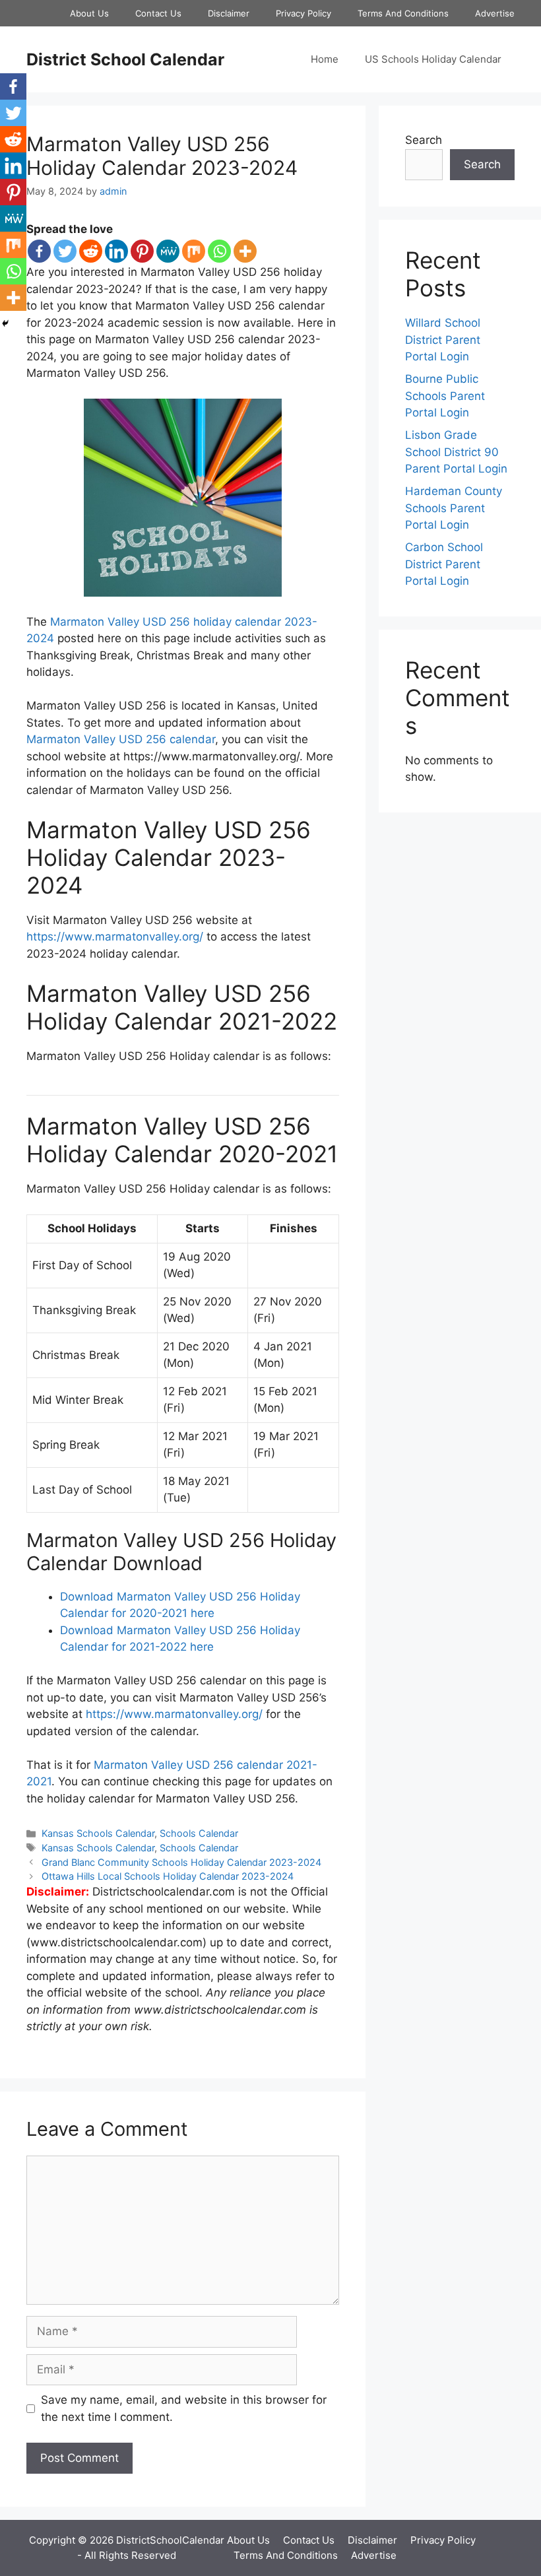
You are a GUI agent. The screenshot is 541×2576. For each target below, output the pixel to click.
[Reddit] (91, 251)
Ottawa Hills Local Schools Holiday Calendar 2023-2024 (168, 1876)
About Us (89, 13)
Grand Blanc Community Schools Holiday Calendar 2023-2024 (181, 1862)
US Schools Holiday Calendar (433, 59)
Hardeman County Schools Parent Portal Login (454, 508)
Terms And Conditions (403, 13)
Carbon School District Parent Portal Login (444, 564)
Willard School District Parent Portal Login (443, 340)
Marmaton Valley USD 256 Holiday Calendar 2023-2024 (162, 156)
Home (325, 59)
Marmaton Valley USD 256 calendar (121, 739)
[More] (245, 251)
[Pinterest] (142, 251)
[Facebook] (39, 251)
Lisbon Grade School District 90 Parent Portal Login (456, 452)
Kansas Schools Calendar (98, 1833)
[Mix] (194, 251)
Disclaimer (229, 13)
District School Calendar (125, 59)
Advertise (495, 13)
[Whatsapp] (219, 251)
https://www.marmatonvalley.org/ (115, 937)
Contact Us (158, 13)
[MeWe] (168, 251)
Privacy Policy (303, 13)
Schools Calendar (199, 1833)
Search (424, 140)
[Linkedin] (116, 251)
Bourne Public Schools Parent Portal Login (445, 396)
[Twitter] (65, 251)
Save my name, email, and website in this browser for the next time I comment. (184, 2408)
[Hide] (5, 323)
